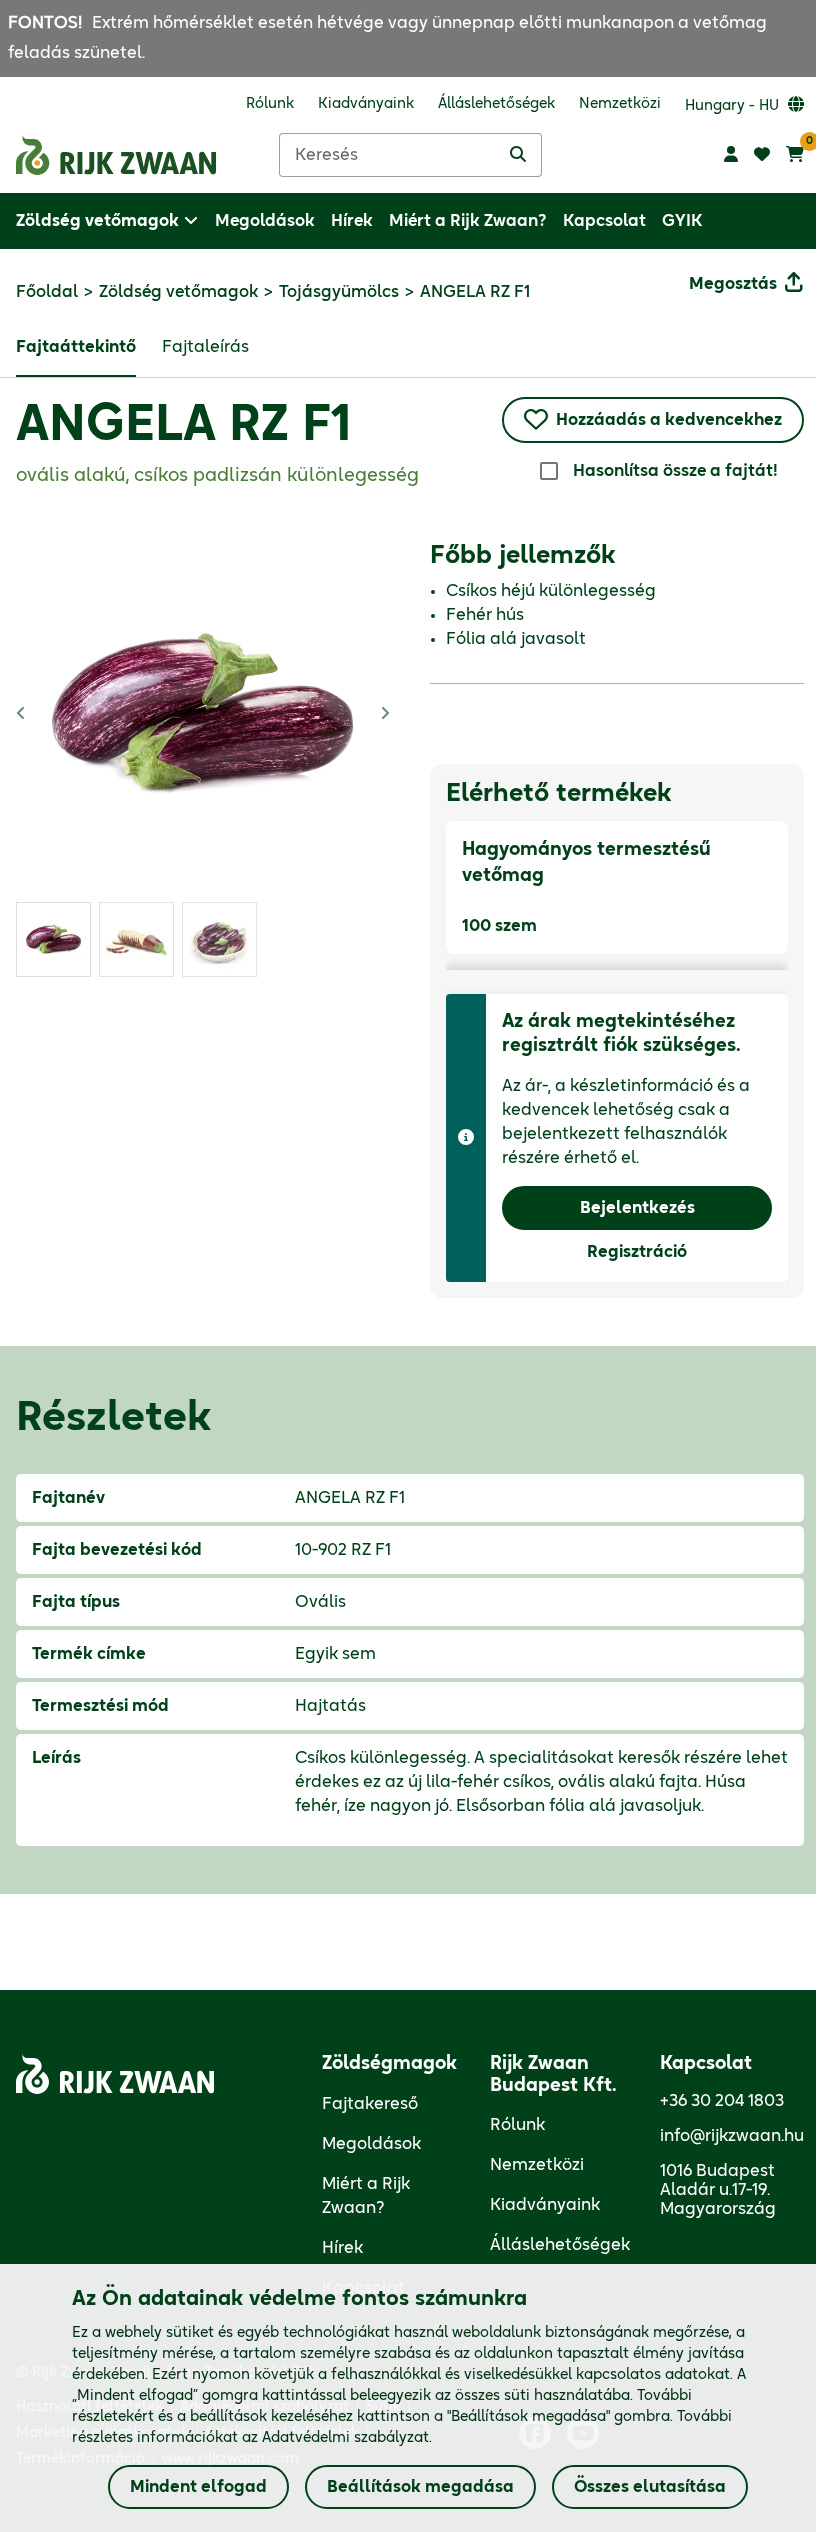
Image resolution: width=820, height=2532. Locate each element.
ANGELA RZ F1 (183, 426)
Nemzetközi (537, 2165)
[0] (795, 155)
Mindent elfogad (198, 2487)
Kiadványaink (545, 2205)
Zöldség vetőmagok (178, 292)
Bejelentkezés (637, 1208)
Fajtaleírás (205, 347)
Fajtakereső (370, 2104)
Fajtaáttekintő (76, 347)
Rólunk (517, 2125)
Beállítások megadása (420, 2487)
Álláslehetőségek (560, 2245)
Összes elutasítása (650, 2487)
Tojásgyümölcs (339, 292)
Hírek (342, 2248)
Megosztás (733, 284)
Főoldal (47, 292)
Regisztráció (637, 1252)
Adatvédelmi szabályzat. (347, 2438)
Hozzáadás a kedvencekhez (669, 420)
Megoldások (371, 2144)
